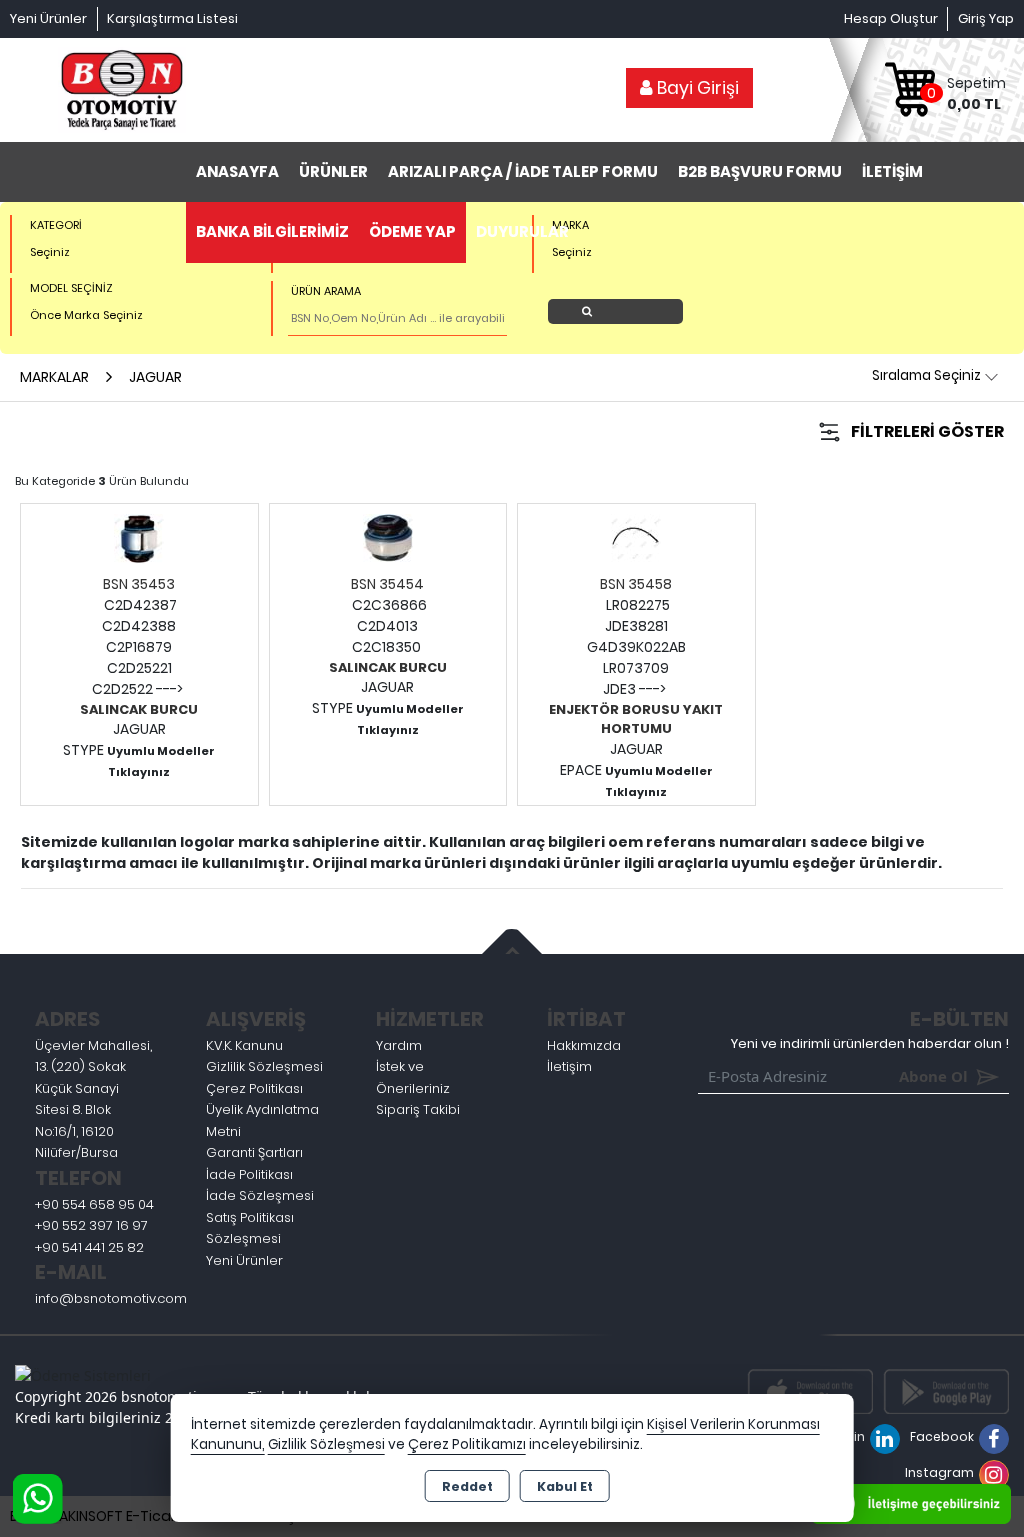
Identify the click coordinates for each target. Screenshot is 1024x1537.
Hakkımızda (584, 1045)
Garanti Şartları (254, 1152)
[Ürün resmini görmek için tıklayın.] (139, 537)
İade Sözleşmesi (260, 1195)
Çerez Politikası (254, 1088)
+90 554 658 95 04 (94, 1204)
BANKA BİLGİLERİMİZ (272, 231)
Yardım (399, 1045)
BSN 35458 (636, 584)
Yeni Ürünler (244, 1260)
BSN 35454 (387, 584)
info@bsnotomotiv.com (111, 1298)
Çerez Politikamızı (467, 1444)
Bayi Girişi (696, 88)
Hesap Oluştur (891, 18)
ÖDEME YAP (412, 231)
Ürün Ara (621, 311)
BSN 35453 (139, 584)
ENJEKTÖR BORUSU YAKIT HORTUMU (636, 719)
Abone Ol (904, 1076)
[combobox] (151, 252)
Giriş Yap (986, 18)
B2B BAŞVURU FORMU (760, 171)
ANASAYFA (237, 171)
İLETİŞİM (892, 171)
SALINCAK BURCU (139, 709)
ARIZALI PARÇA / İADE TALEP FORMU (523, 171)
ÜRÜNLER (333, 171)
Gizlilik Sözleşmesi (264, 1066)
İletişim (569, 1066)
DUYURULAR (522, 231)
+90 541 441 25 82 (89, 1247)
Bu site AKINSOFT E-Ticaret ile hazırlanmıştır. (160, 1516)
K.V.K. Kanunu (244, 1045)
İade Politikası (249, 1174)
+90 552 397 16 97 (91, 1225)
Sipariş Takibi (418, 1109)
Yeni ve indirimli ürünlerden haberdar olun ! (870, 1043)
